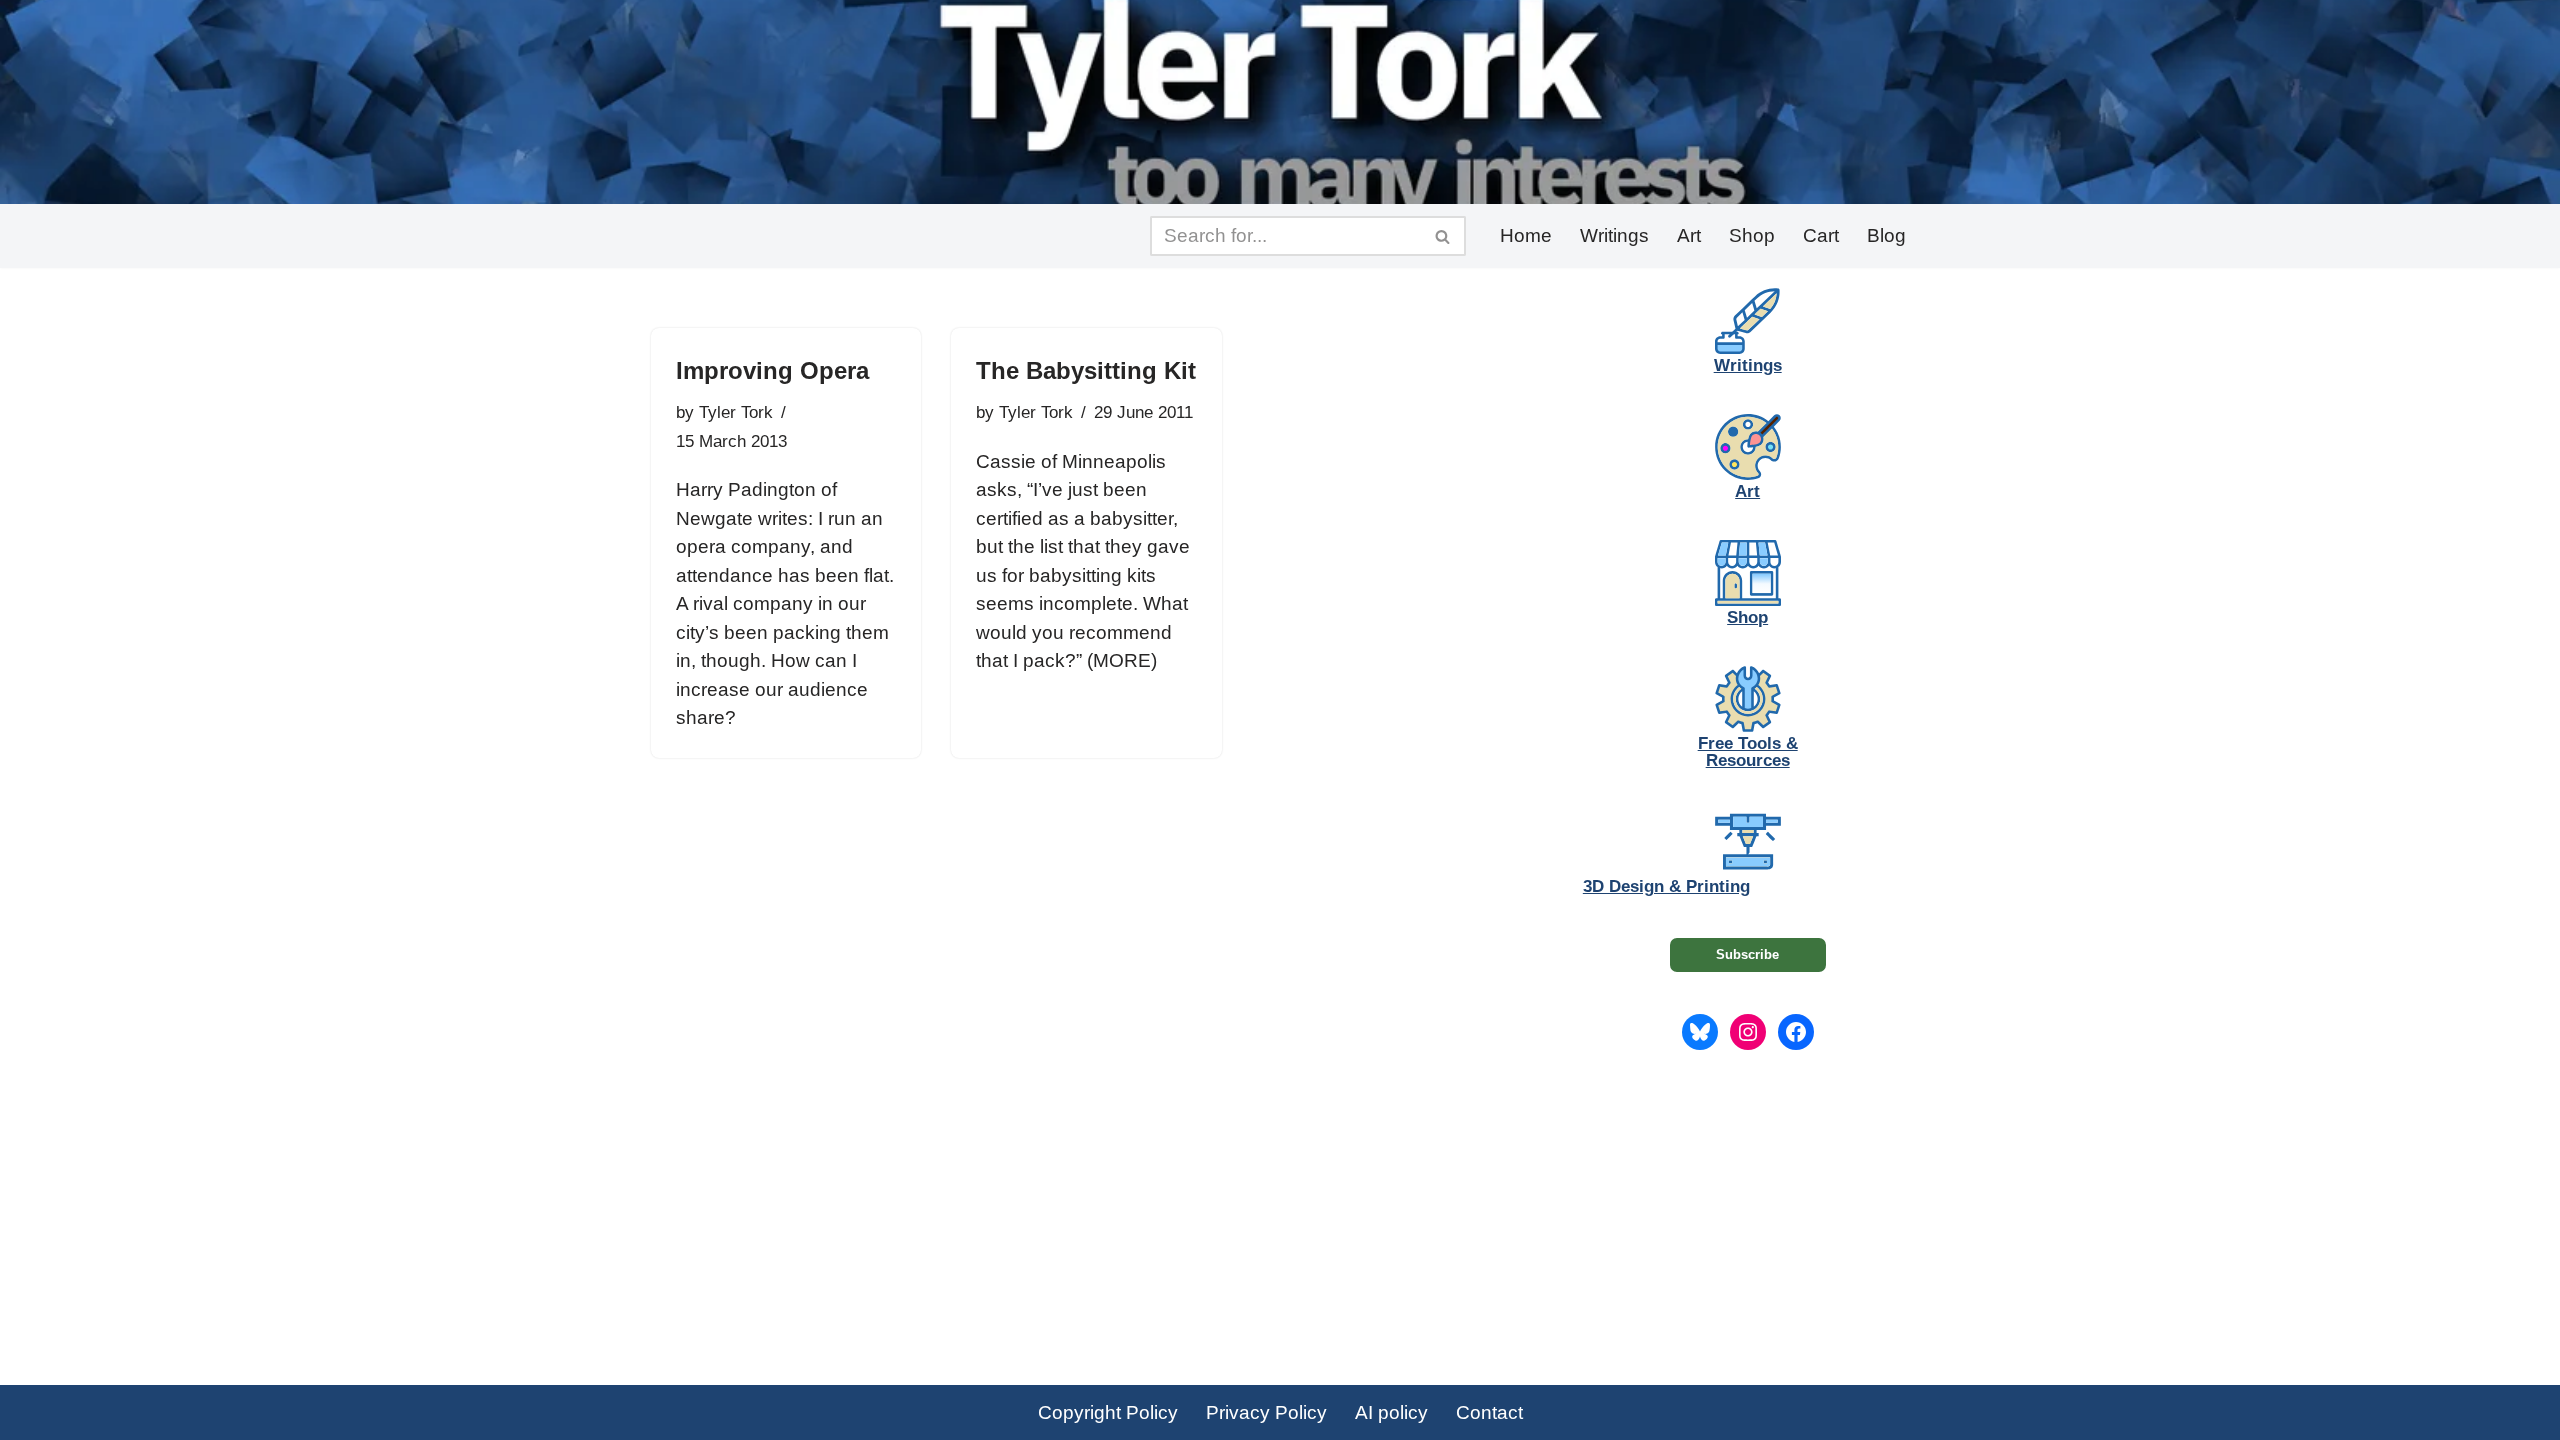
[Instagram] (1748, 1032)
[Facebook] (1796, 1032)
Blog (1886, 235)
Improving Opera (772, 370)
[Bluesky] (1700, 1032)
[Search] (1443, 236)
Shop (1752, 235)
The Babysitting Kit (1086, 370)
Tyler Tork (736, 412)
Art (1689, 235)
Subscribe (1747, 954)
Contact (1489, 1412)
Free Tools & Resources (1748, 752)
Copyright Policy (1108, 1412)
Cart (1821, 235)
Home (1526, 235)
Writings (1614, 235)
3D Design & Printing (1666, 886)
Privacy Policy (1266, 1412)
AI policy (1391, 1412)
